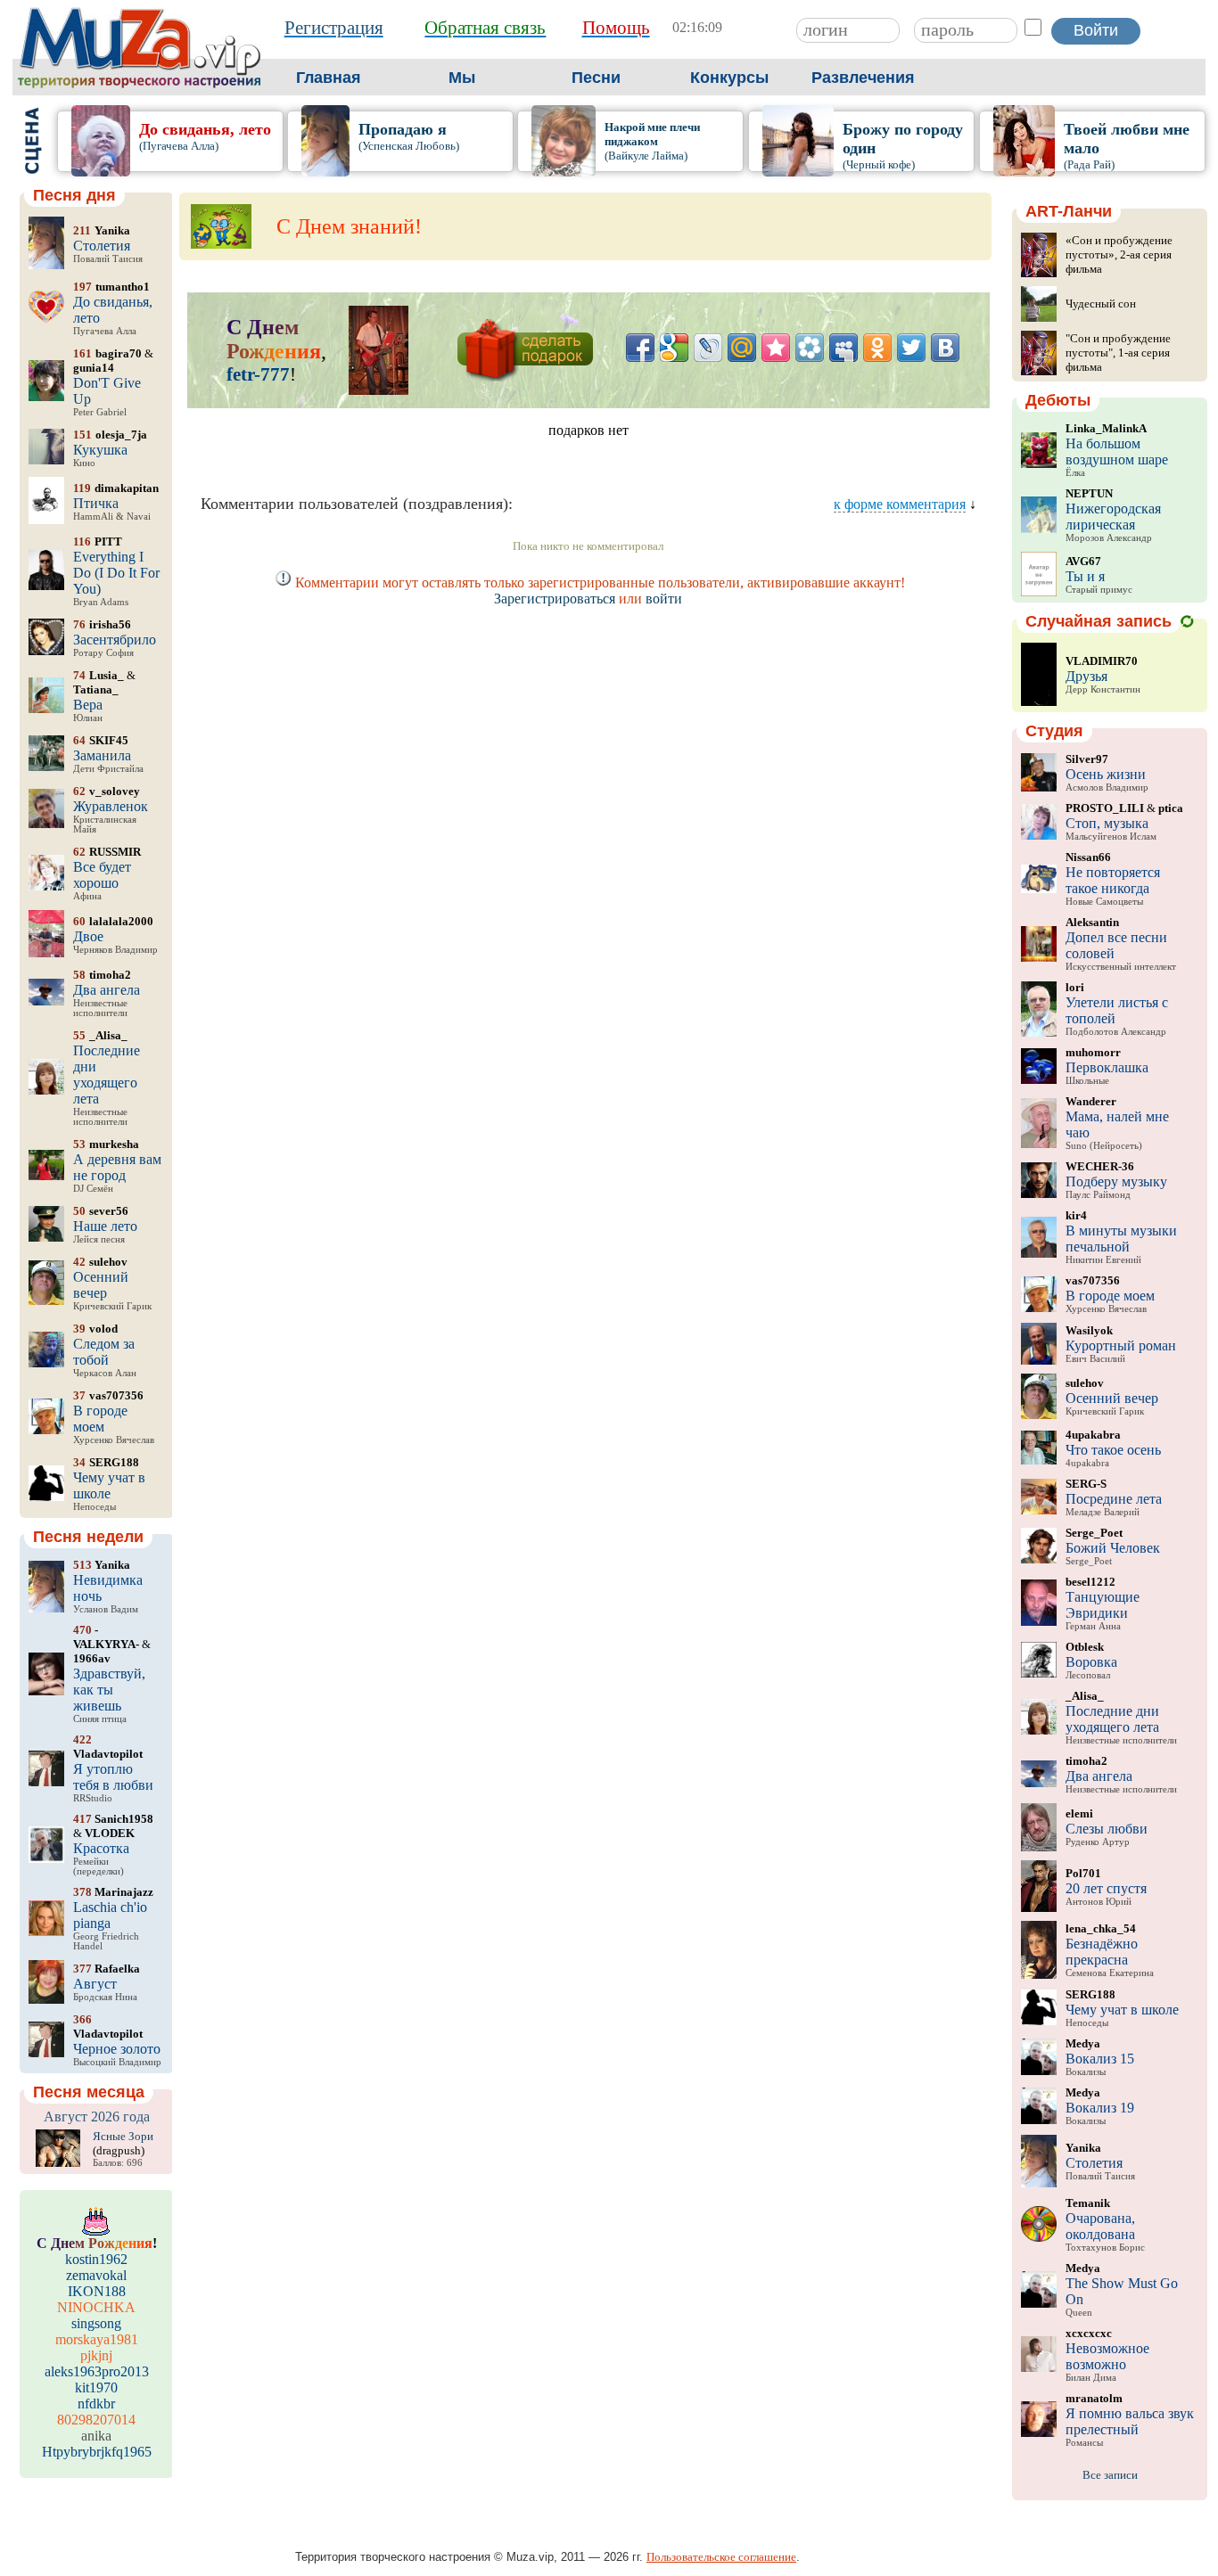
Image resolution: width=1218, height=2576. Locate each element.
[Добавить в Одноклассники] (877, 348)
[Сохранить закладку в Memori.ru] (776, 348)
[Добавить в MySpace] (844, 348)
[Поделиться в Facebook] (640, 348)
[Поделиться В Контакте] (945, 348)
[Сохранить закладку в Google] (674, 348)
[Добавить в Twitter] (911, 348)
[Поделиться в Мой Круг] (810, 348)
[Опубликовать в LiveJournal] (708, 348)
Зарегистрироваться (555, 599)
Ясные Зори (123, 2136)
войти (664, 599)
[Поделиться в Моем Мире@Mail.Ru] (742, 348)
